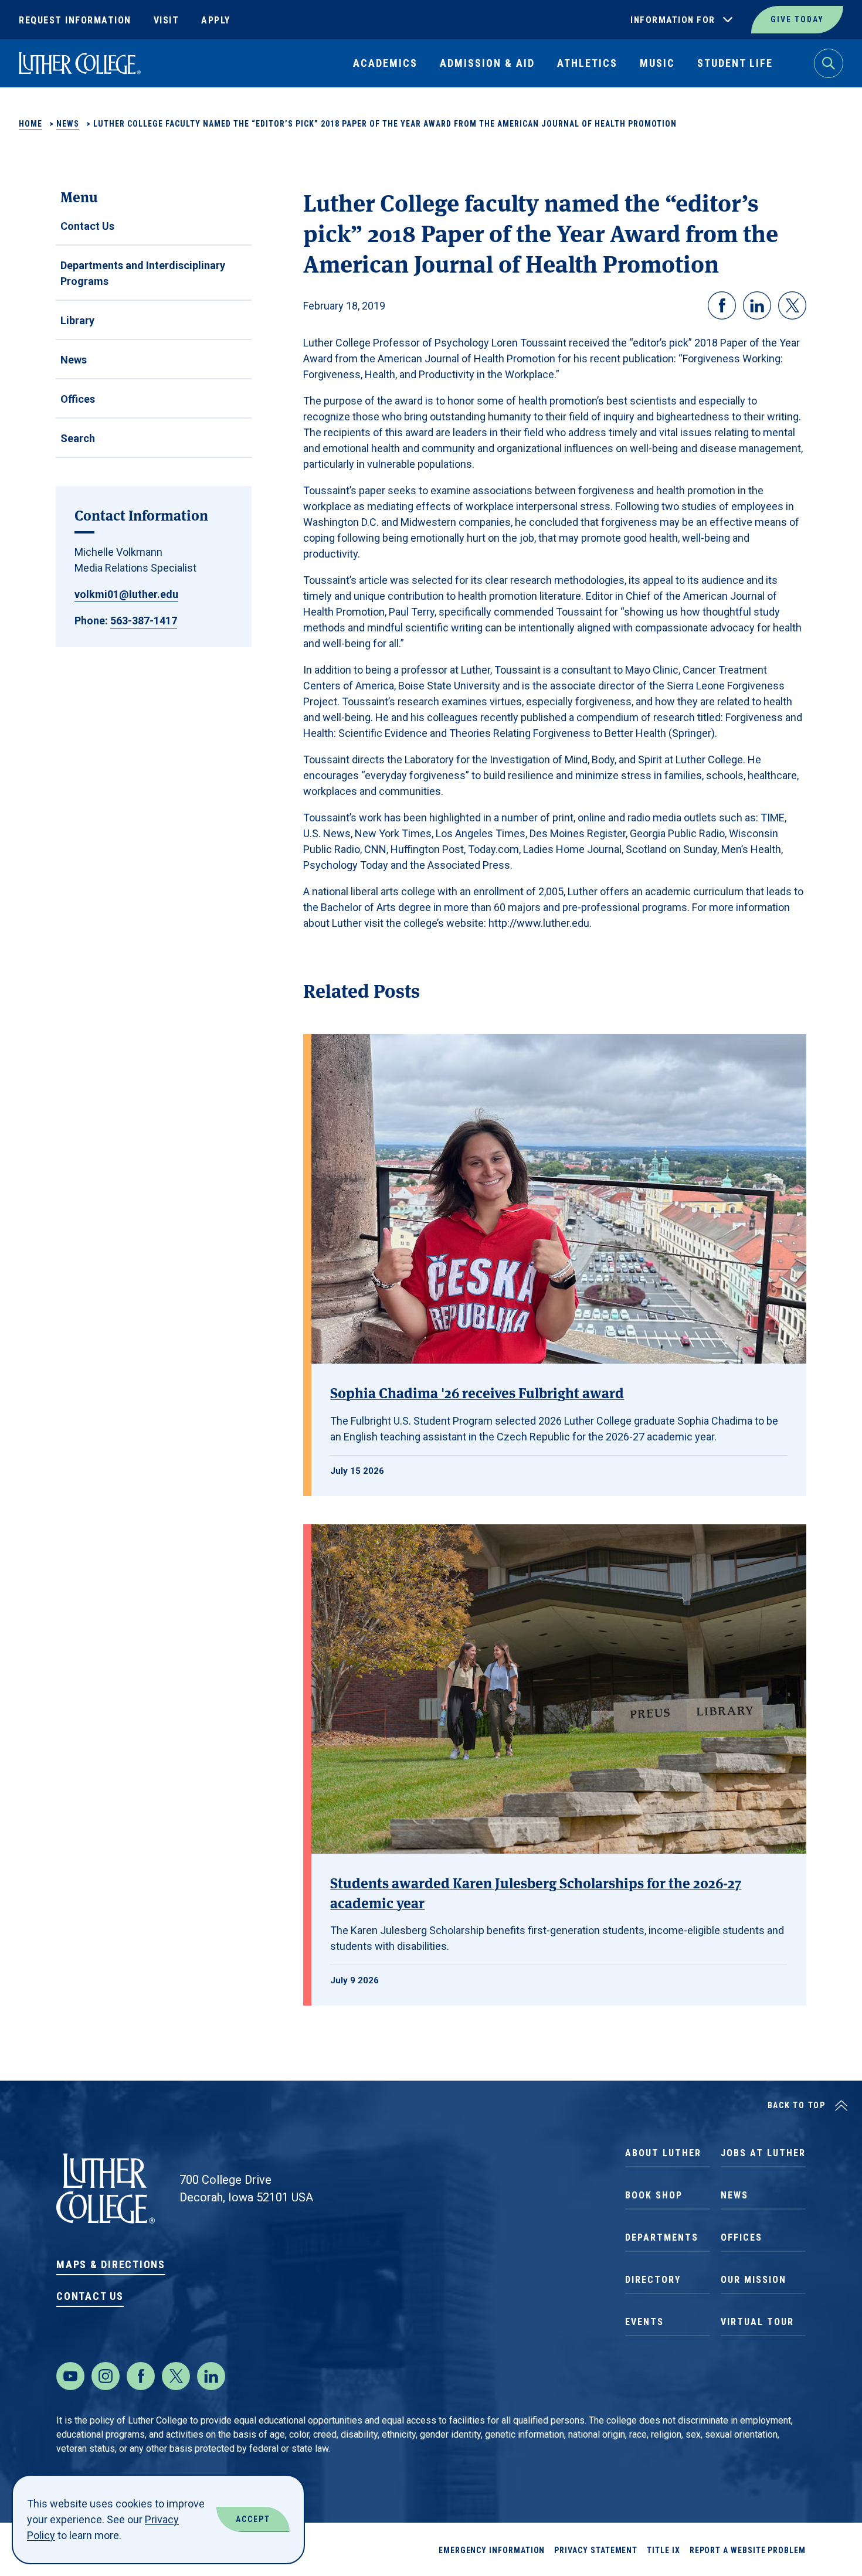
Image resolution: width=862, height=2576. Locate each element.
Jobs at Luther (763, 2153)
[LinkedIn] (211, 2376)
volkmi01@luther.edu (126, 594)
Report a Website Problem (748, 2550)
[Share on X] (792, 305)
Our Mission (754, 2280)
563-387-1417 (144, 621)
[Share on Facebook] (722, 305)
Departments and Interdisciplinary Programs (143, 273)
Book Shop (654, 2195)
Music (657, 63)
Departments (662, 2237)
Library (77, 320)
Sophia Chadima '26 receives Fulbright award (477, 1392)
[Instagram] (106, 2376)
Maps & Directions (111, 2264)
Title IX (663, 2550)
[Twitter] (176, 2376)
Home (30, 124)
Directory (653, 2280)
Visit (167, 20)
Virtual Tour (757, 2322)
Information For (673, 20)
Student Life (735, 63)
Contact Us (87, 226)
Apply (216, 20)
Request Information (75, 20)
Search (78, 438)
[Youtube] (70, 2376)
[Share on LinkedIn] (757, 305)
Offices (78, 399)
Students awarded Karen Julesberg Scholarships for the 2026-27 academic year (536, 1892)
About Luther (663, 2153)
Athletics (587, 63)
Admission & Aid (487, 63)
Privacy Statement (596, 2550)
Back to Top (797, 2105)
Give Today (797, 19)
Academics (385, 63)
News (68, 124)
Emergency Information (492, 2550)
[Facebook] (141, 2376)
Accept (253, 2519)
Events (644, 2322)
